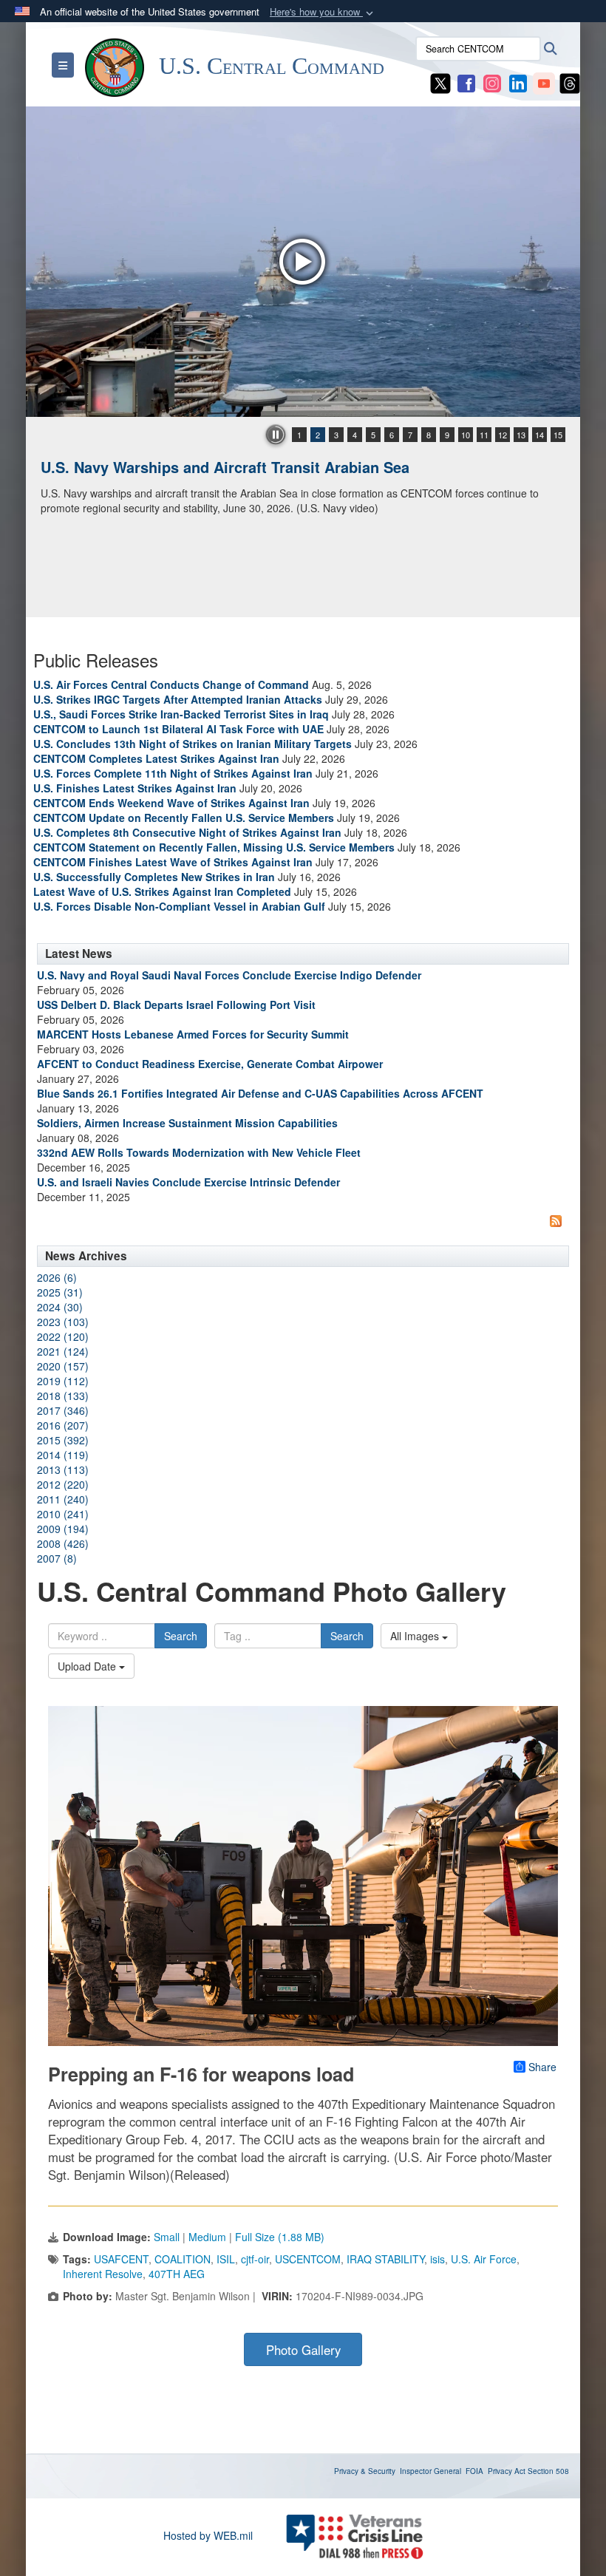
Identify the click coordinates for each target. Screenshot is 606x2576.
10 (466, 435)
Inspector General (430, 2471)
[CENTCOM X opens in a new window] (440, 82)
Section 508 (548, 2471)
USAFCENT (121, 2259)
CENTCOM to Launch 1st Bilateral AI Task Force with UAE (178, 729)
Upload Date (88, 1666)
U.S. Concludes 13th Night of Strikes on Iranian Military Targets (193, 744)
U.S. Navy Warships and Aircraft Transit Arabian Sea (225, 467)
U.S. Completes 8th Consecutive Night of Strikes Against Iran (187, 832)
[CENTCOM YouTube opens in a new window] (544, 82)
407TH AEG (177, 2274)
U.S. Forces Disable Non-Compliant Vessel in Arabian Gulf (179, 906)
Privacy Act (507, 2471)
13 (521, 435)
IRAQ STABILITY (385, 2259)
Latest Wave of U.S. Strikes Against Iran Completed (162, 891)
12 (503, 435)
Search (181, 1636)
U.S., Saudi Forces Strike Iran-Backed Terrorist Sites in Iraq (181, 714)
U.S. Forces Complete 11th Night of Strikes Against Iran (173, 773)
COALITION (183, 2259)
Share (542, 2067)
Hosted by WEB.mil (208, 2535)
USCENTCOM (308, 2259)
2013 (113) (63, 1469)
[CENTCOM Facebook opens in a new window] (466, 82)
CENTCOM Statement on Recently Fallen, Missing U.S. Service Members (214, 847)
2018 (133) (63, 1396)
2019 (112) (63, 1381)
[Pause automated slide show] (276, 435)
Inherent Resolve (103, 2274)
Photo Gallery (303, 2350)
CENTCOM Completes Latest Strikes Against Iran (156, 758)
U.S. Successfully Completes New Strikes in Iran (154, 877)
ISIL (226, 2259)
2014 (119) (63, 1455)
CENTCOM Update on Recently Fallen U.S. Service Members (184, 818)
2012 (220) (63, 1484)
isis (438, 2259)
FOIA (474, 2471)
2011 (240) (63, 1499)
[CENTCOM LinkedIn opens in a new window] (518, 82)
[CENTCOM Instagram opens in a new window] (492, 82)
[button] (323, 12)
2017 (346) (63, 1410)
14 (539, 435)
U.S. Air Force (484, 2259)
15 (558, 435)
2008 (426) (63, 1543)
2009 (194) (63, 1529)
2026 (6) (57, 1277)
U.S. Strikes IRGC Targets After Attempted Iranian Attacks (178, 699)
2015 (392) (63, 1440)
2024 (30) (60, 1307)
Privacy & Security (365, 2471)
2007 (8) (57, 1558)
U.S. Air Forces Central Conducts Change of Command (171, 684)
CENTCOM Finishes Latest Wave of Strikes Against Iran (173, 862)
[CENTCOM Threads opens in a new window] (570, 82)
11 (484, 435)
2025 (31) (60, 1292)
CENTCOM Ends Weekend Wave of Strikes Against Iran (171, 803)
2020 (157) (63, 1366)
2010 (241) (63, 1514)
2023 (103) (63, 1322)
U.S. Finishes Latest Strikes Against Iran (135, 788)
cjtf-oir (255, 2259)
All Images (416, 1636)
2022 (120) (63, 1336)
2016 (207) (63, 1425)
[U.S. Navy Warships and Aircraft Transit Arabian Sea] (303, 262)
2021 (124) (63, 1351)
